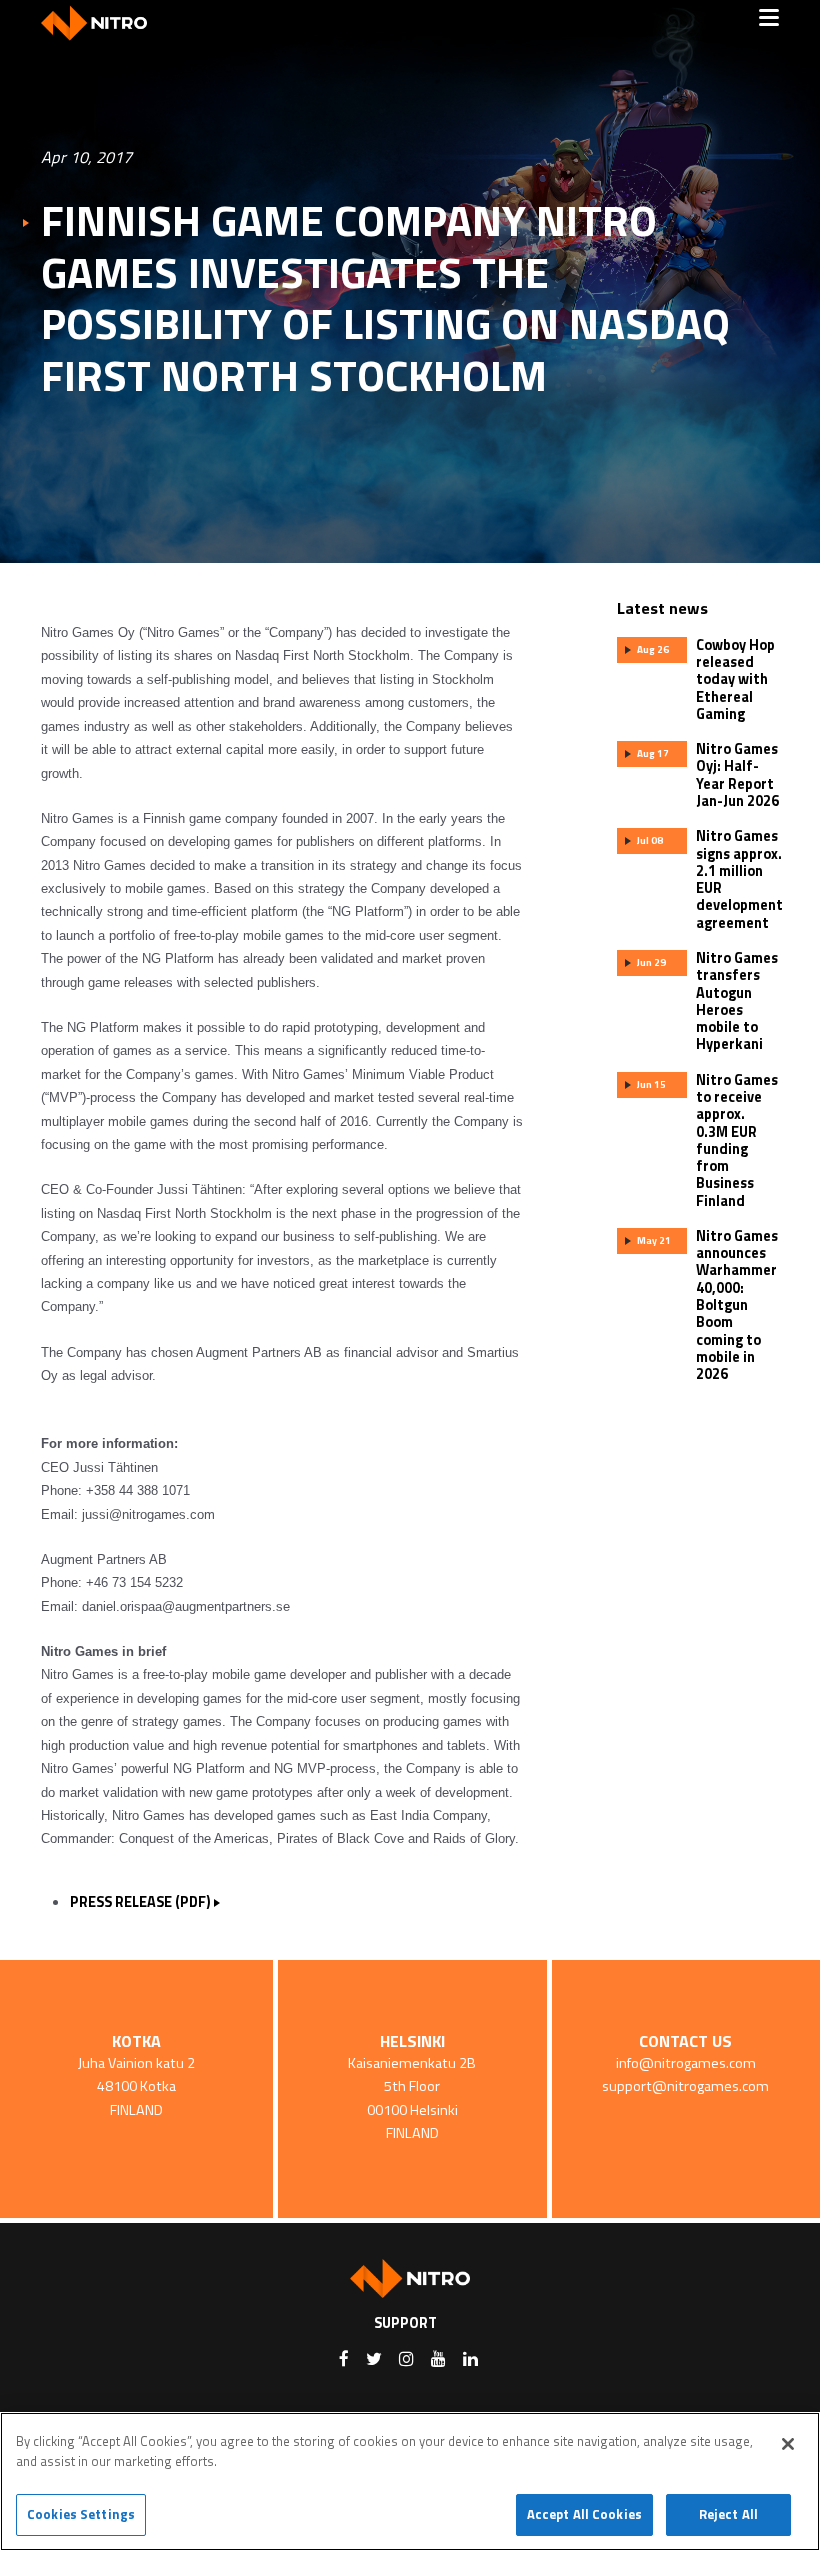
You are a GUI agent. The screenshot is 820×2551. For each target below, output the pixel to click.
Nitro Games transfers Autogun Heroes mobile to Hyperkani (737, 1001)
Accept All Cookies (584, 2514)
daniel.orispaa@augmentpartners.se (186, 1606)
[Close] (788, 2444)
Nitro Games (101, 22)
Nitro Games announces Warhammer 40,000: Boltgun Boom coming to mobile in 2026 (737, 1305)
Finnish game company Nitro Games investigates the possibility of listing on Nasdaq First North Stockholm (385, 298)
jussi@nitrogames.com (148, 1514)
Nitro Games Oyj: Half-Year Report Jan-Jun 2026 (737, 775)
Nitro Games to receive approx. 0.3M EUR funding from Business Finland (737, 1140)
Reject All (728, 2514)
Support (405, 2323)
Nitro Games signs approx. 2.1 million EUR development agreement (739, 879)
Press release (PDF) (140, 1902)
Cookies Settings (81, 2514)
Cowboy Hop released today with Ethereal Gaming (735, 679)
